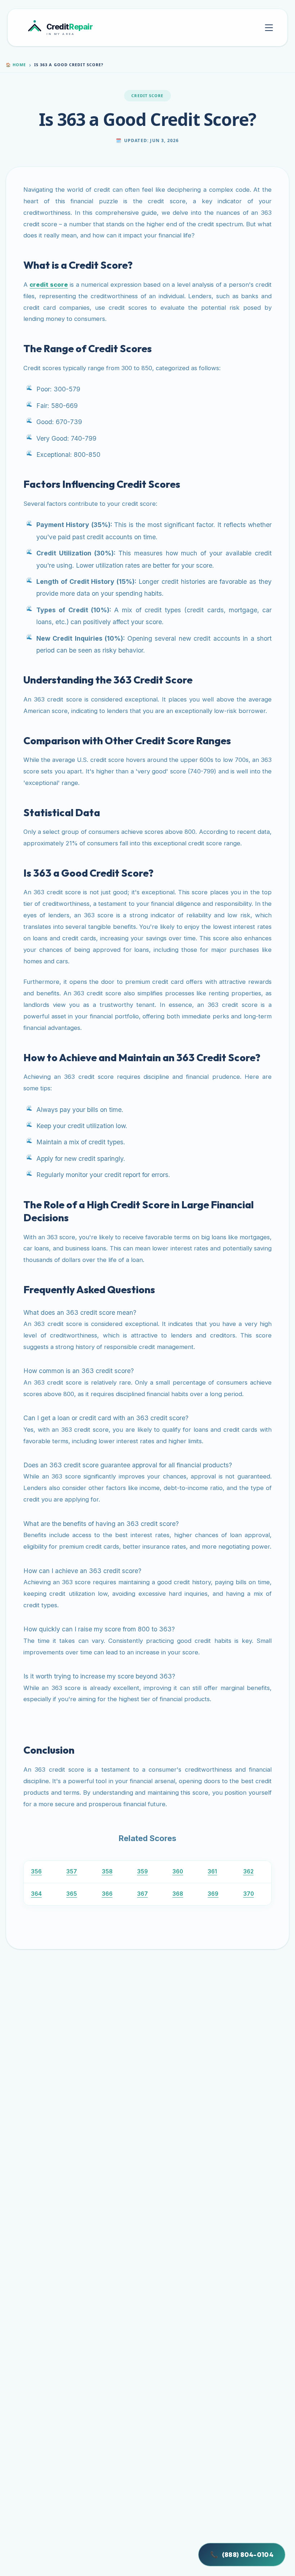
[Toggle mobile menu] (269, 28)
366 (107, 1894)
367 (142, 1894)
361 (212, 1871)
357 (72, 1871)
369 (213, 1894)
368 (178, 1894)
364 (36, 1894)
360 (178, 1871)
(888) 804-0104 (242, 2555)
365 (72, 1894)
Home (16, 65)
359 (142, 1871)
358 (107, 1871)
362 (248, 1871)
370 (249, 1894)
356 (36, 1871)
